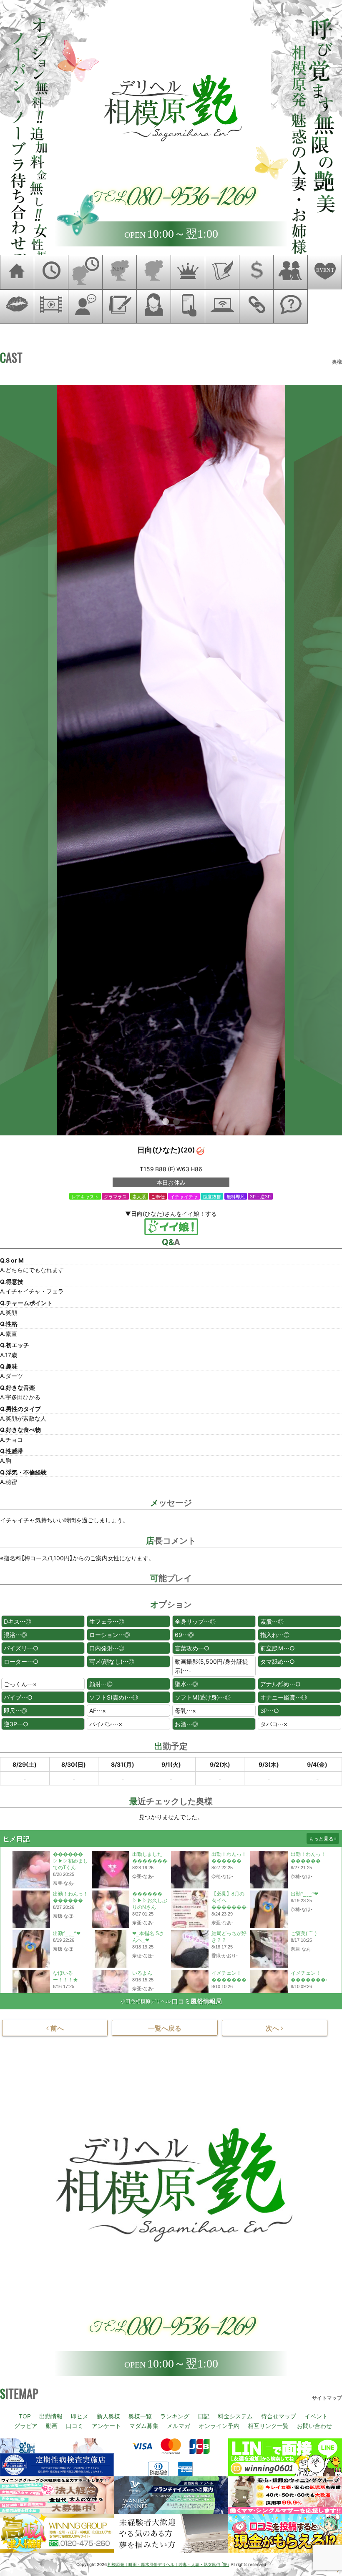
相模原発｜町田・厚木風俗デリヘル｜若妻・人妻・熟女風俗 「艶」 (168, 2564)
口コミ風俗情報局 (197, 2001)
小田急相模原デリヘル (146, 2001)
